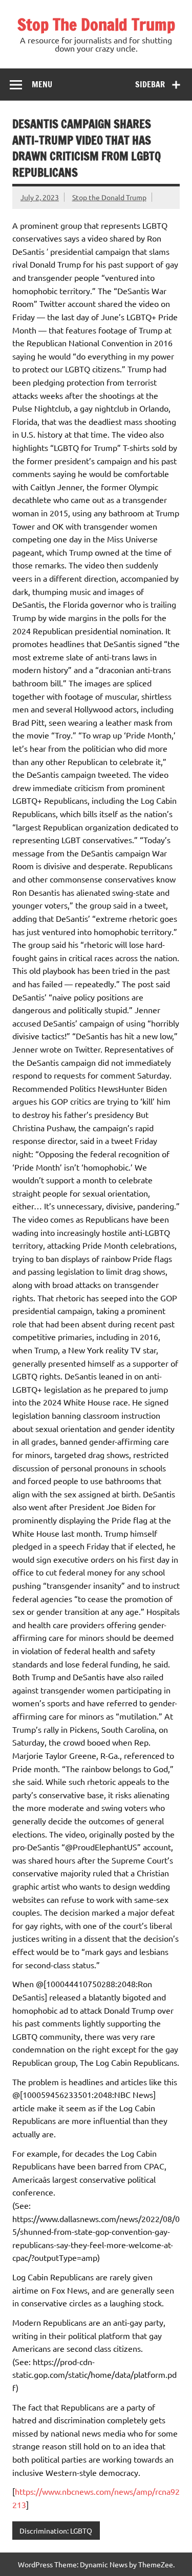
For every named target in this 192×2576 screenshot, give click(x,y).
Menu (42, 84)
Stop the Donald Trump (109, 197)
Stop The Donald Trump (96, 25)
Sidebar (150, 84)
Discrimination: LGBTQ (56, 2531)
